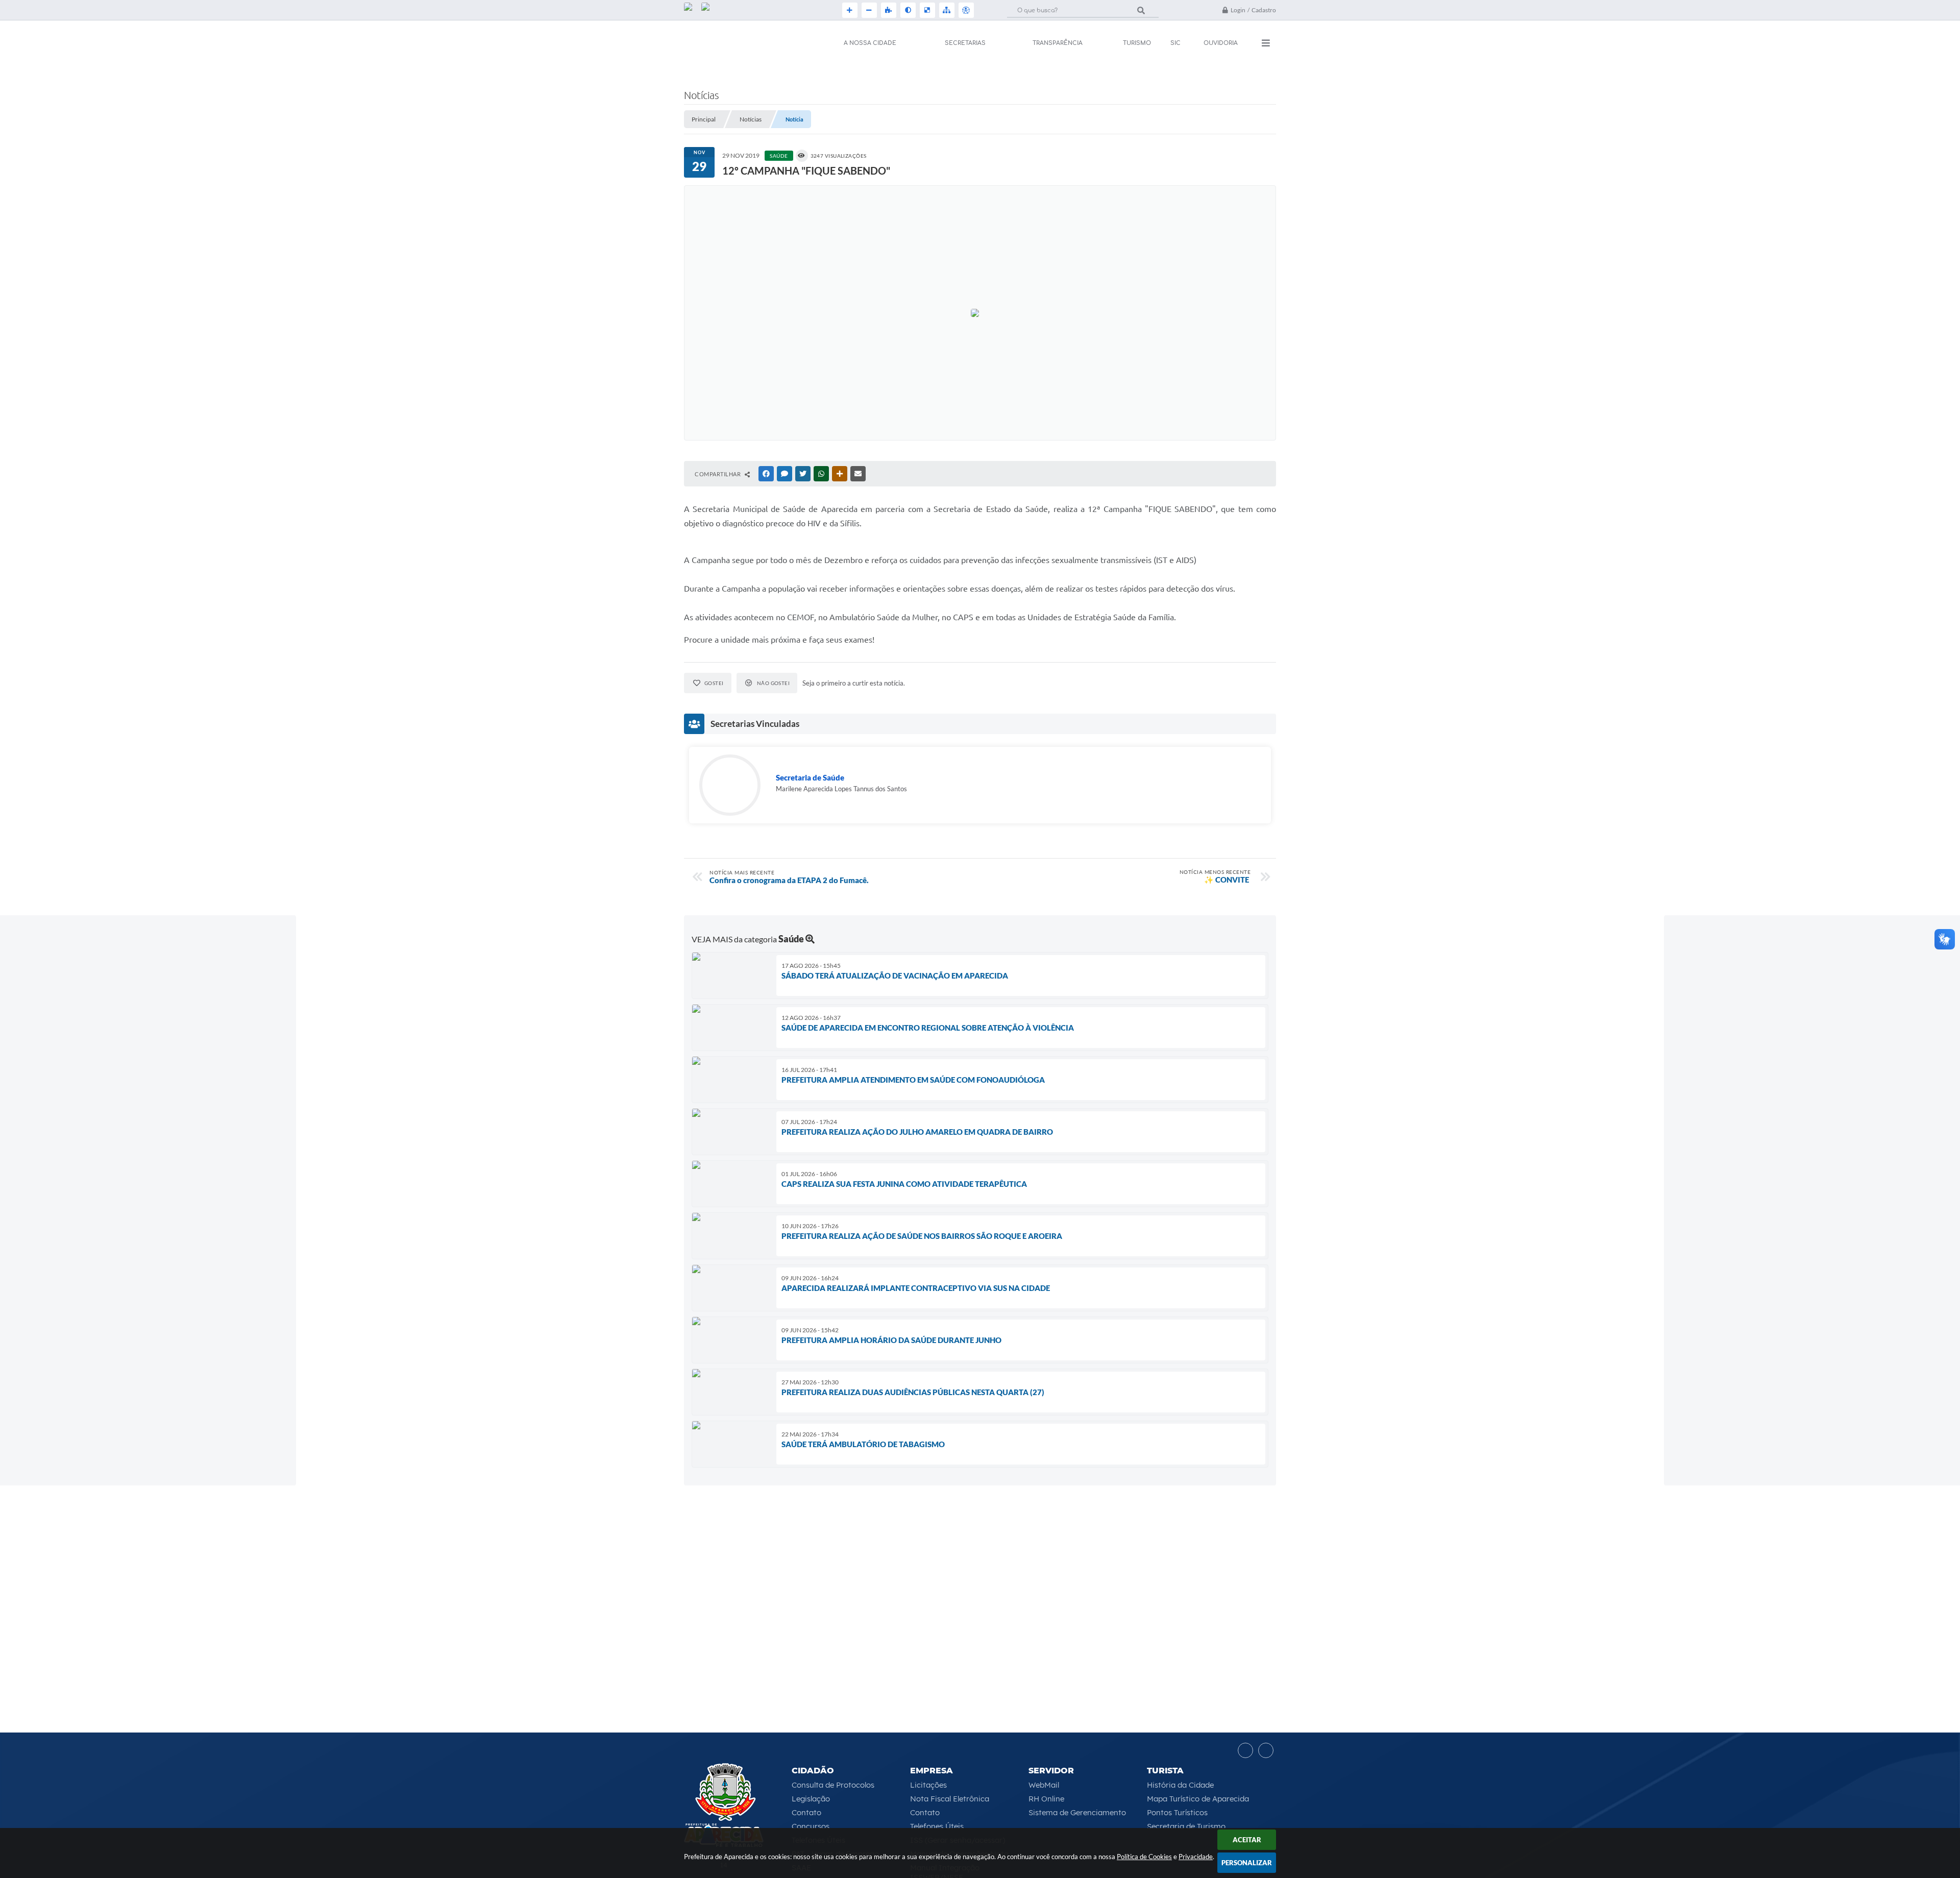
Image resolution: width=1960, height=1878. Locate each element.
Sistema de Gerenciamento (1077, 1812)
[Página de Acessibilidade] (965, 10)
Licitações (928, 1785)
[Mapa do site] (946, 10)
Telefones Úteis (937, 1826)
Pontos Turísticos (1177, 1812)
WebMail (1044, 1785)
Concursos (811, 1826)
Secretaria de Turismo (1186, 1826)
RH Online (1046, 1799)
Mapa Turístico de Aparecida (1198, 1799)
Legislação (811, 1799)
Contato (806, 1812)
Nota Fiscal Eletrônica (950, 1799)
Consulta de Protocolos (833, 1785)
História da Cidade (1180, 1785)
